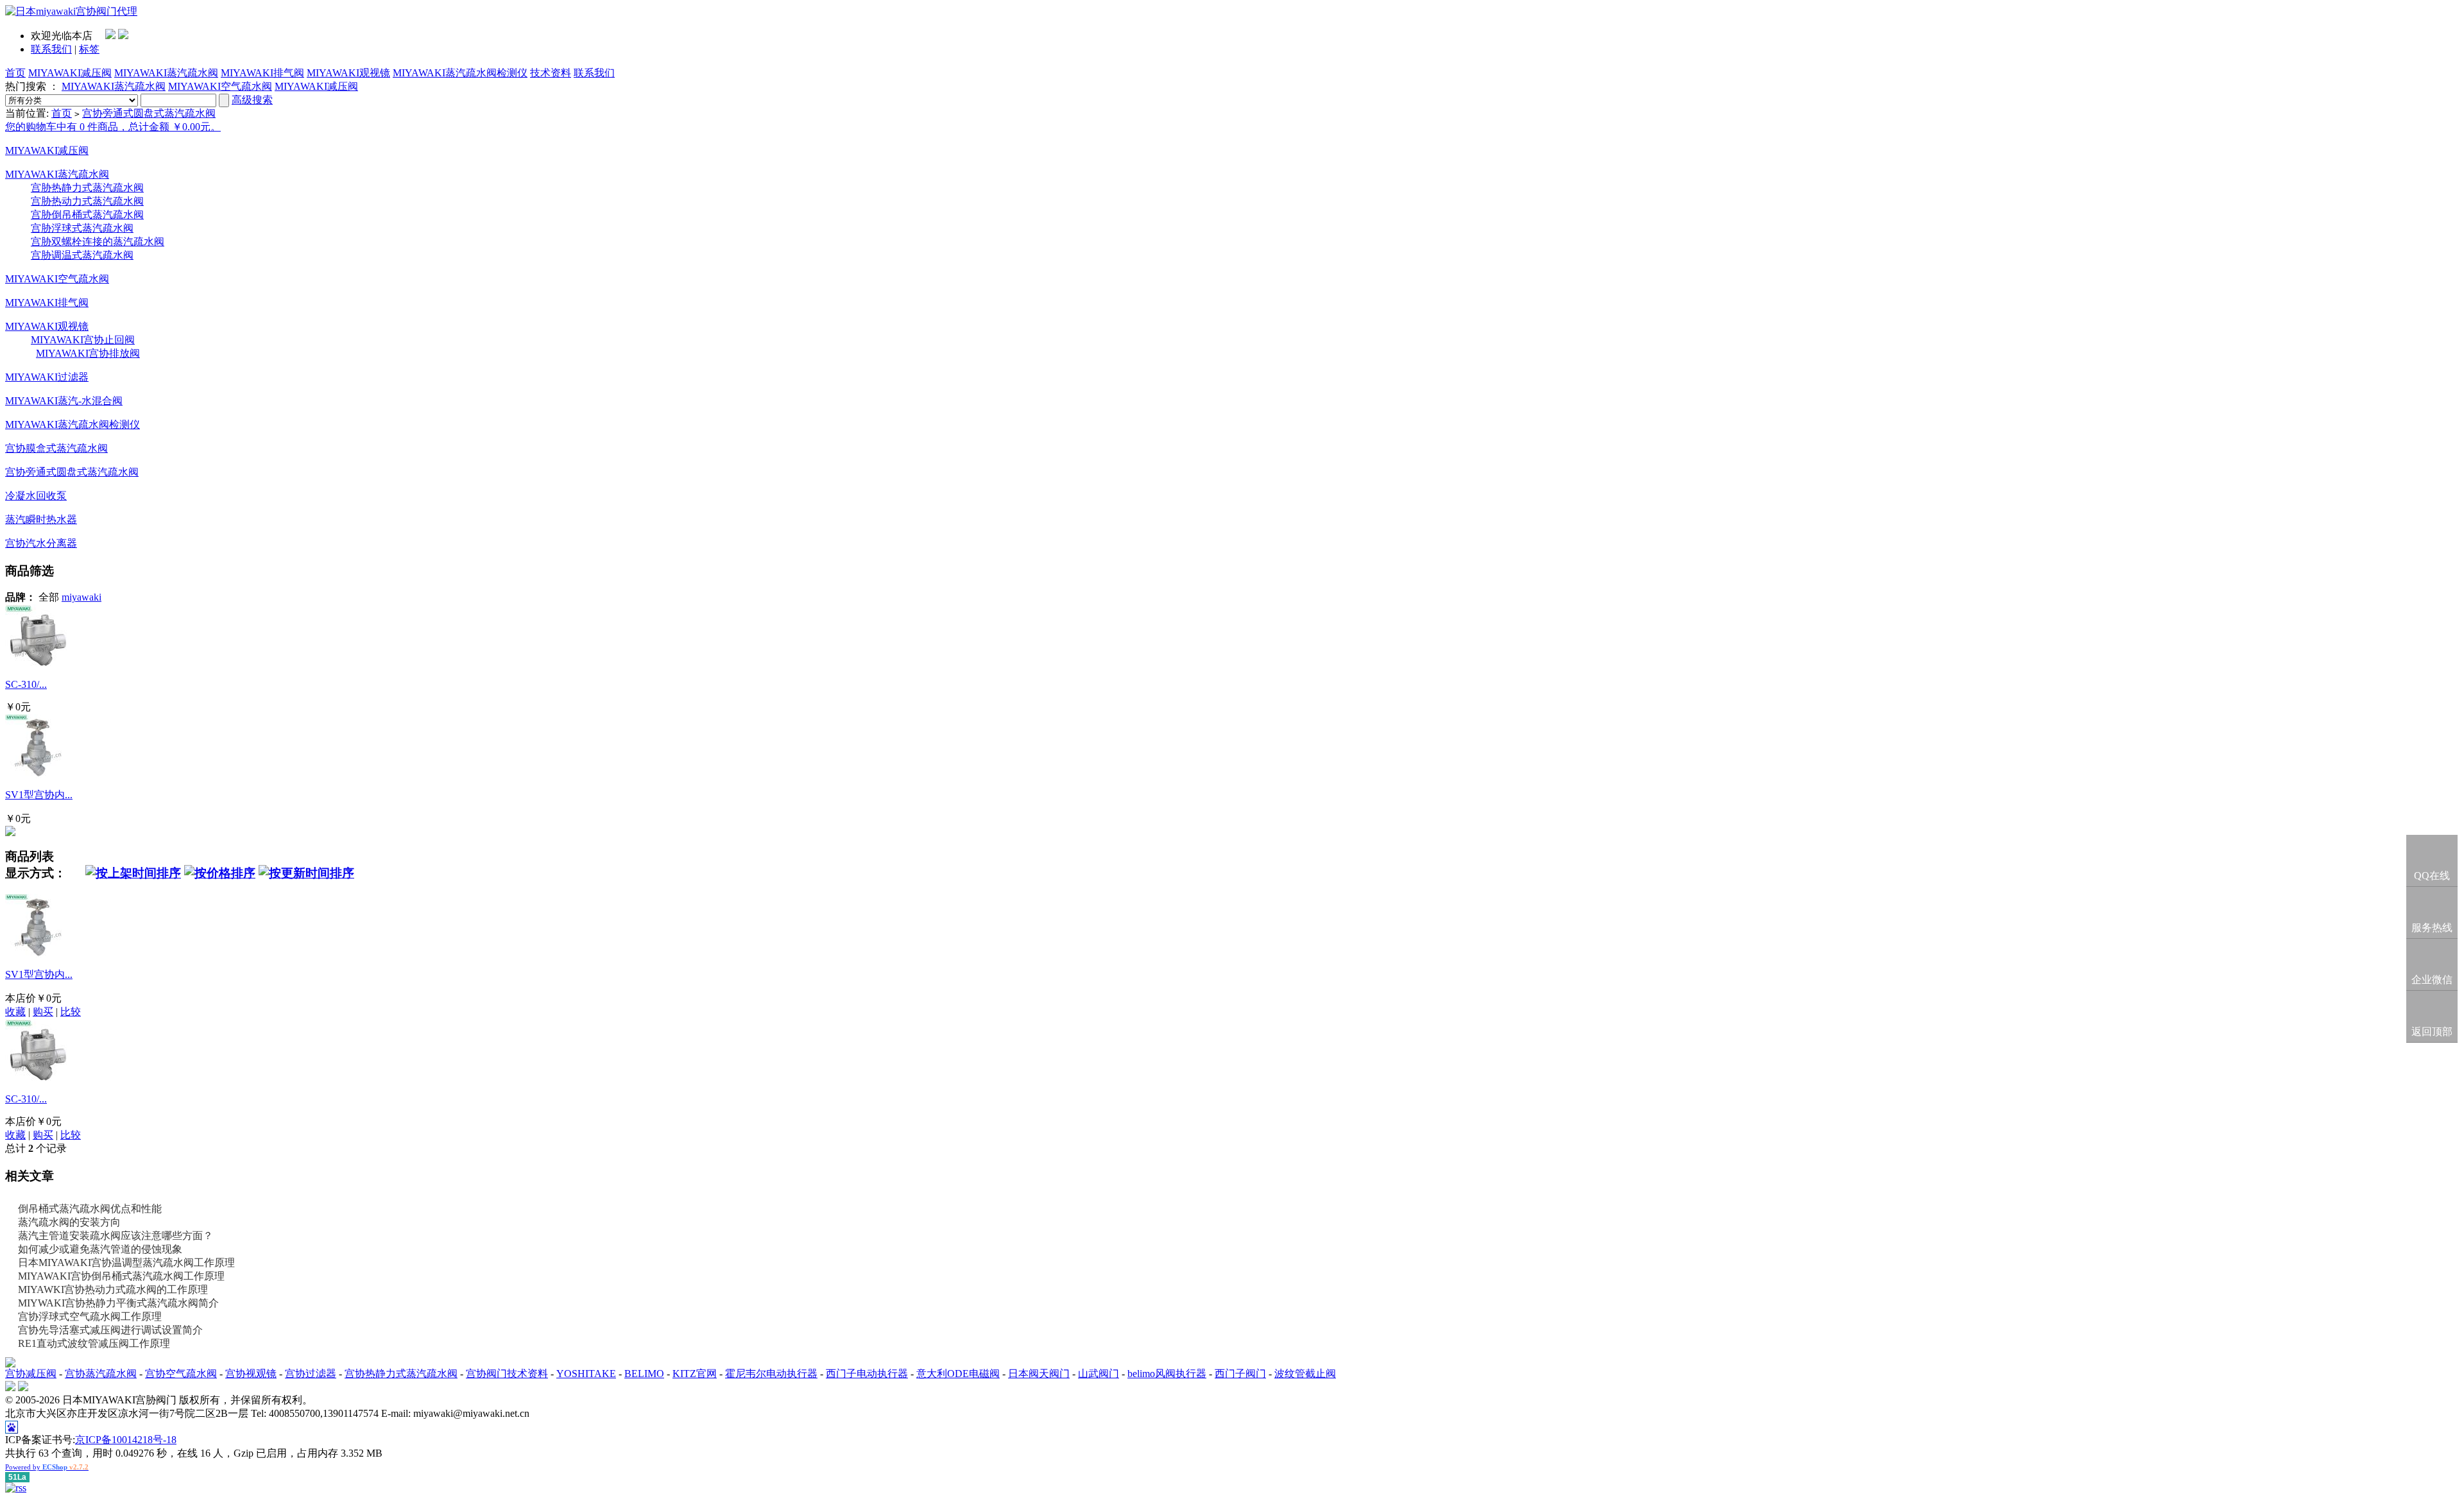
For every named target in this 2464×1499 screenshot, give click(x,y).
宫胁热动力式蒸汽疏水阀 (87, 201)
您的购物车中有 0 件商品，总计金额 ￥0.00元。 (113, 127)
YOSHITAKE (586, 1374)
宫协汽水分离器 (41, 543)
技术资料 (551, 73)
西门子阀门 (1240, 1374)
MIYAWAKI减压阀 (70, 73)
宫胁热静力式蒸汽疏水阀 (87, 188)
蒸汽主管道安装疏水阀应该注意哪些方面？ (116, 1236)
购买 (43, 1012)
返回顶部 (2432, 1032)
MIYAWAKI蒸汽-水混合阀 (64, 401)
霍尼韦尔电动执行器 (771, 1374)
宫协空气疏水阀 (181, 1374)
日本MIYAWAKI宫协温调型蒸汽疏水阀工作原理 (126, 1263)
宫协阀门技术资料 (507, 1374)
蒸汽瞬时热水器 (41, 519)
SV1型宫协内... (39, 795)
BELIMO (644, 1374)
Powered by (47, 1467)
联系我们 (51, 49)
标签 (89, 49)
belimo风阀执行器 (1167, 1374)
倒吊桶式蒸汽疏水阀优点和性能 (90, 1209)
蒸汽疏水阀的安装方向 (69, 1222)
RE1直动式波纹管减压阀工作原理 (94, 1343)
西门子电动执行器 (867, 1374)
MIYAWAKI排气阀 (262, 73)
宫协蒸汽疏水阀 (101, 1374)
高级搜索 (252, 100)
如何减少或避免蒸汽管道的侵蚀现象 (100, 1249)
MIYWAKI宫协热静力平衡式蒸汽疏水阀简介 (118, 1303)
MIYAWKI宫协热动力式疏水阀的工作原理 (113, 1289)
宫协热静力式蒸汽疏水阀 (401, 1374)
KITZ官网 (695, 1374)
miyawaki (81, 597)
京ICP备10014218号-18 (126, 1440)
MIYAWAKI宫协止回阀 (83, 340)
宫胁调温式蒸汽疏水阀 (82, 255)
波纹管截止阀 (1305, 1374)
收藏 (15, 1012)
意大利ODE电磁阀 (958, 1374)
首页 (15, 73)
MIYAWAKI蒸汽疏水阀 (166, 73)
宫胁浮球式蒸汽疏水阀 (82, 228)
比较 (71, 1012)
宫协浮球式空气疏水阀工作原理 (90, 1316)
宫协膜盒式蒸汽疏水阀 (56, 448)
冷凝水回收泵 (36, 496)
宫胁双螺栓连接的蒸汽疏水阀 (98, 242)
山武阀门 (1099, 1374)
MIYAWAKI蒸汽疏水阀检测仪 (460, 73)
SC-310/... (26, 684)
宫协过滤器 (311, 1374)
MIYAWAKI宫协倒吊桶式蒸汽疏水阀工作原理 (121, 1276)
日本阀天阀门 (1039, 1374)
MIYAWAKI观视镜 (348, 73)
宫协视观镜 (251, 1374)
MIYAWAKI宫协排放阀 (88, 353)
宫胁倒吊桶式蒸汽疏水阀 (87, 215)
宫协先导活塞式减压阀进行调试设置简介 (110, 1330)
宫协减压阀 (31, 1374)
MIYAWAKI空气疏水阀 (220, 86)
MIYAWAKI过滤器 (47, 377)
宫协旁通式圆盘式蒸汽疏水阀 (149, 113)
